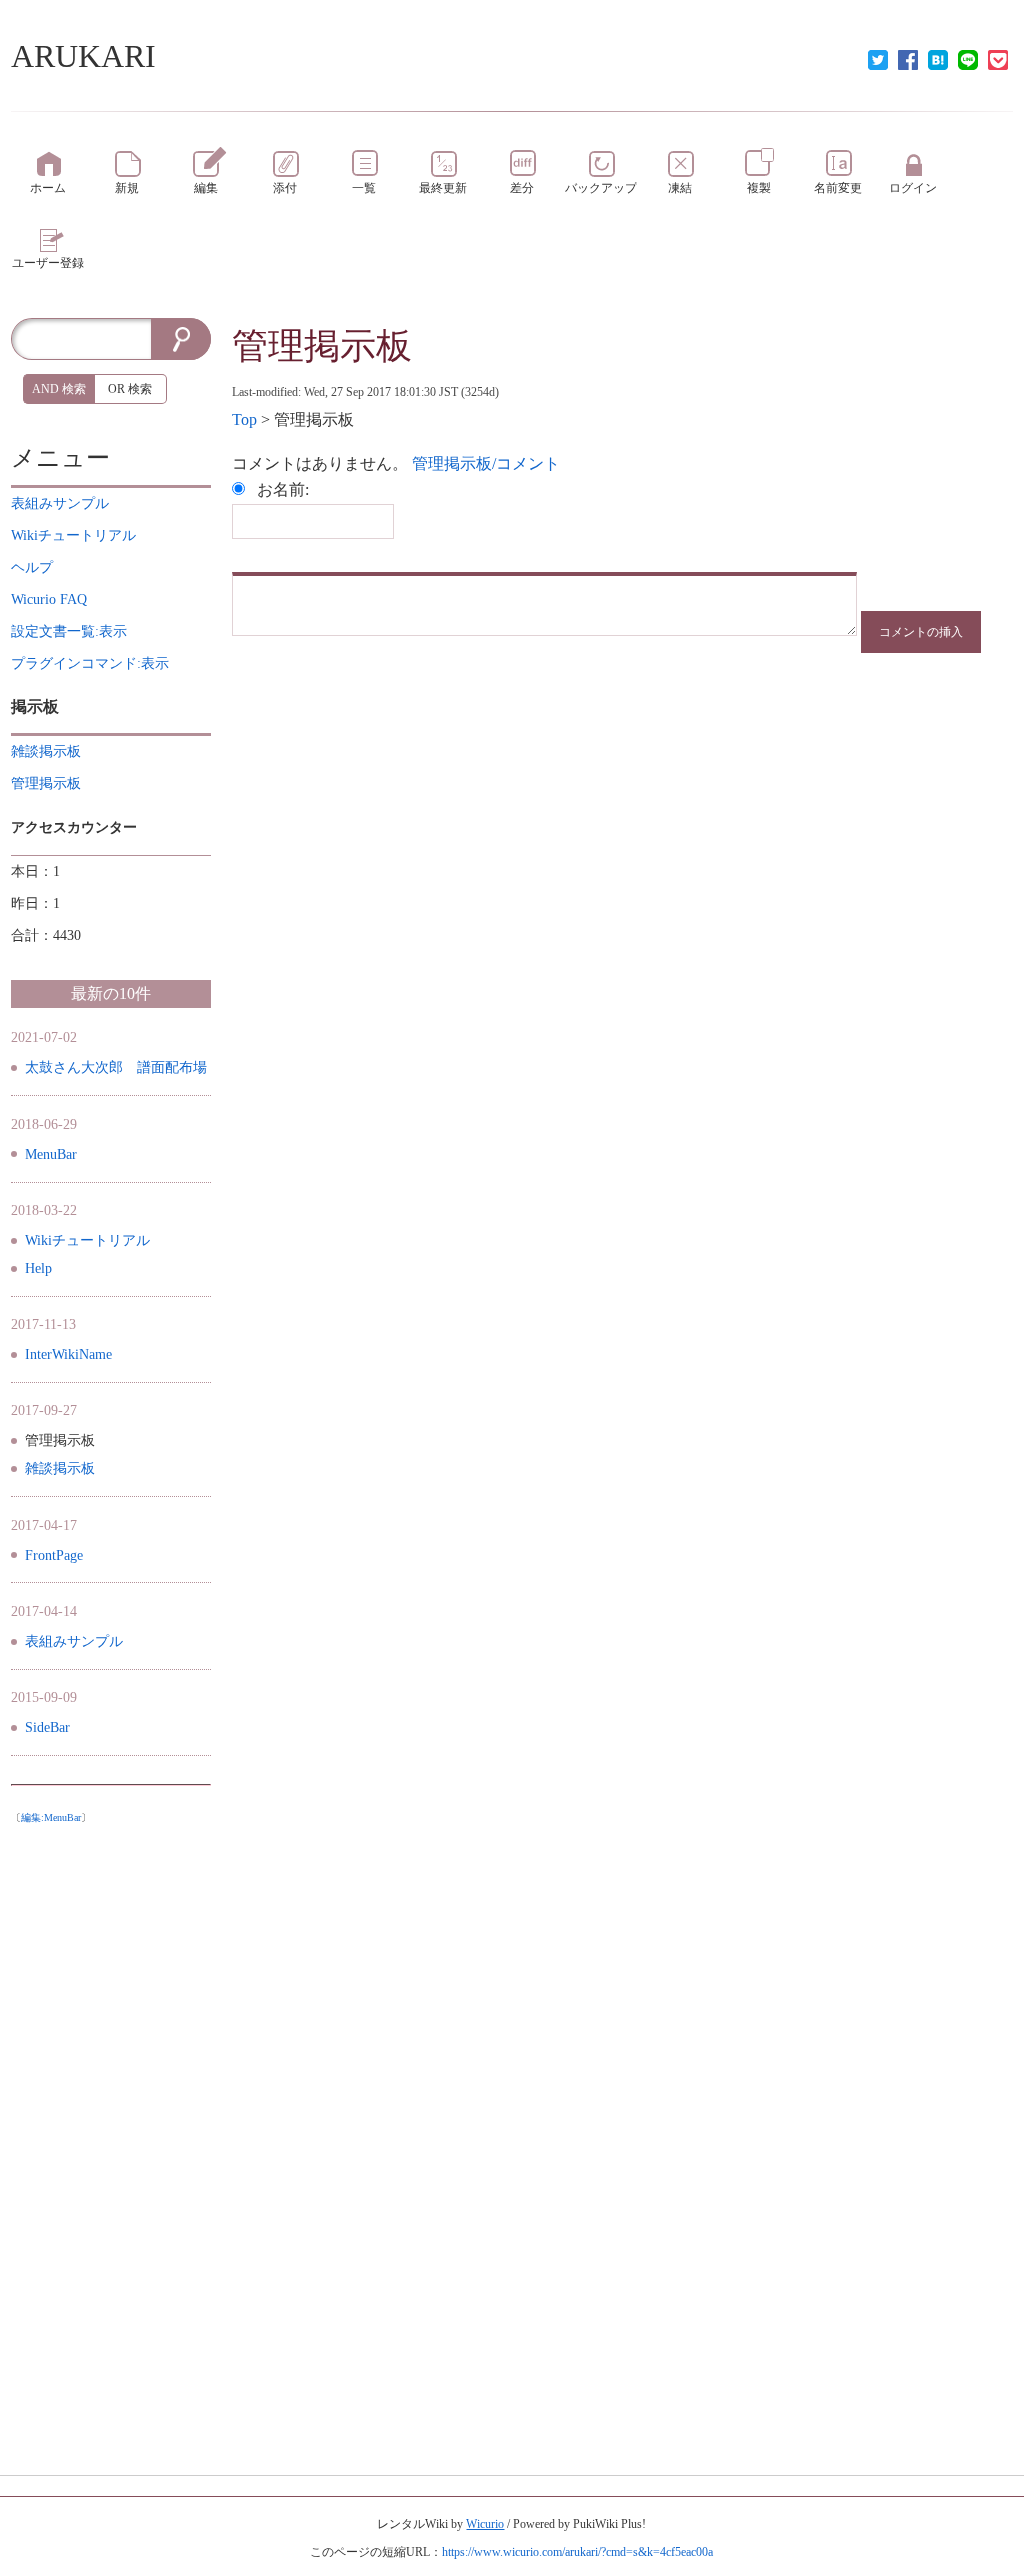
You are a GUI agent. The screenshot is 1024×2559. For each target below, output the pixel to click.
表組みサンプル (74, 1641)
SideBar (47, 1727)
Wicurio (485, 2524)
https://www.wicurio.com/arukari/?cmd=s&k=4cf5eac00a (577, 2552)
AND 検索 (59, 389)
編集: (51, 1817)
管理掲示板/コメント (486, 463)
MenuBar (51, 1154)
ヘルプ (32, 567)
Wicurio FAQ (49, 599)
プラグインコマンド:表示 (90, 663)
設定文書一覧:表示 (69, 631)
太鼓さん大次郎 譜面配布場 (116, 1067)
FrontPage (54, 1555)
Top (244, 419)
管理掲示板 (322, 346)
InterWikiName (68, 1354)
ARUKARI (83, 56)
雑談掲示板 (60, 1468)
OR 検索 (130, 389)
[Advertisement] (111, 2133)
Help (38, 1268)
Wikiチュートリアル (87, 1240)
